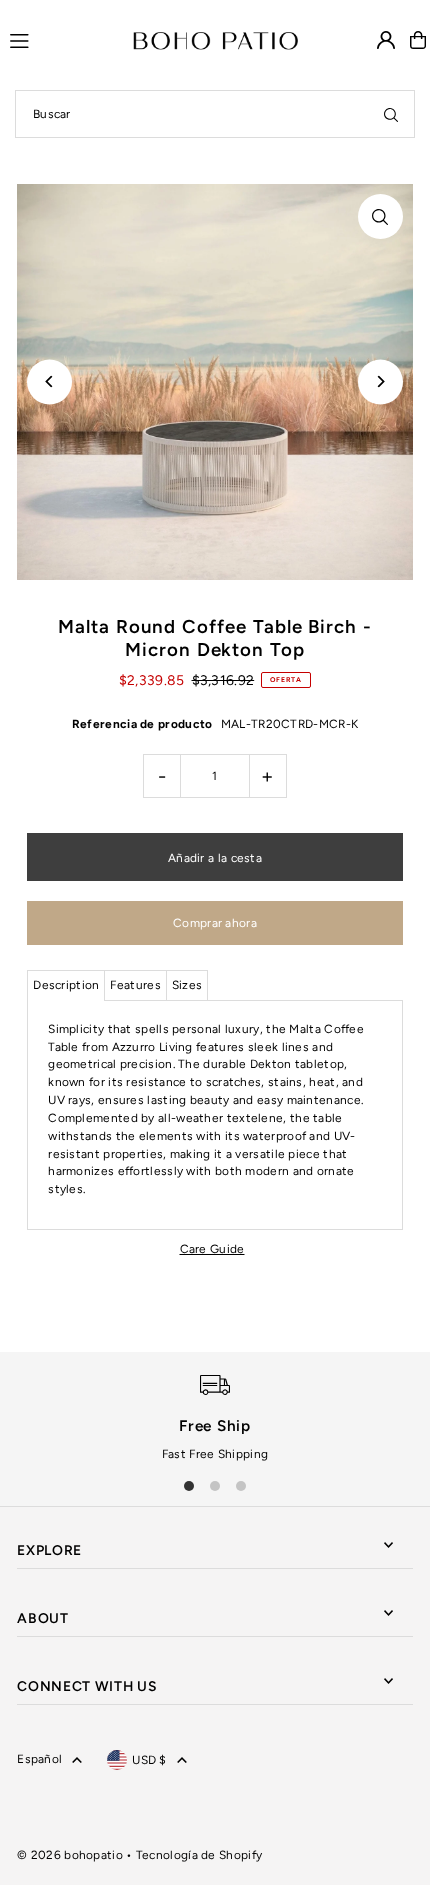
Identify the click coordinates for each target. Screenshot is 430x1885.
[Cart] (418, 40)
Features (135, 985)
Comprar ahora (215, 923)
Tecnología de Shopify (199, 1855)
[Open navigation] (62, 39)
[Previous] (49, 381)
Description (66, 985)
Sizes (187, 985)
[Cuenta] (386, 40)
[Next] (380, 381)
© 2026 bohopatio (70, 1855)
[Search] (391, 114)
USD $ (149, 1760)
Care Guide (212, 1249)
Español (39, 1759)
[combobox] (215, 114)
